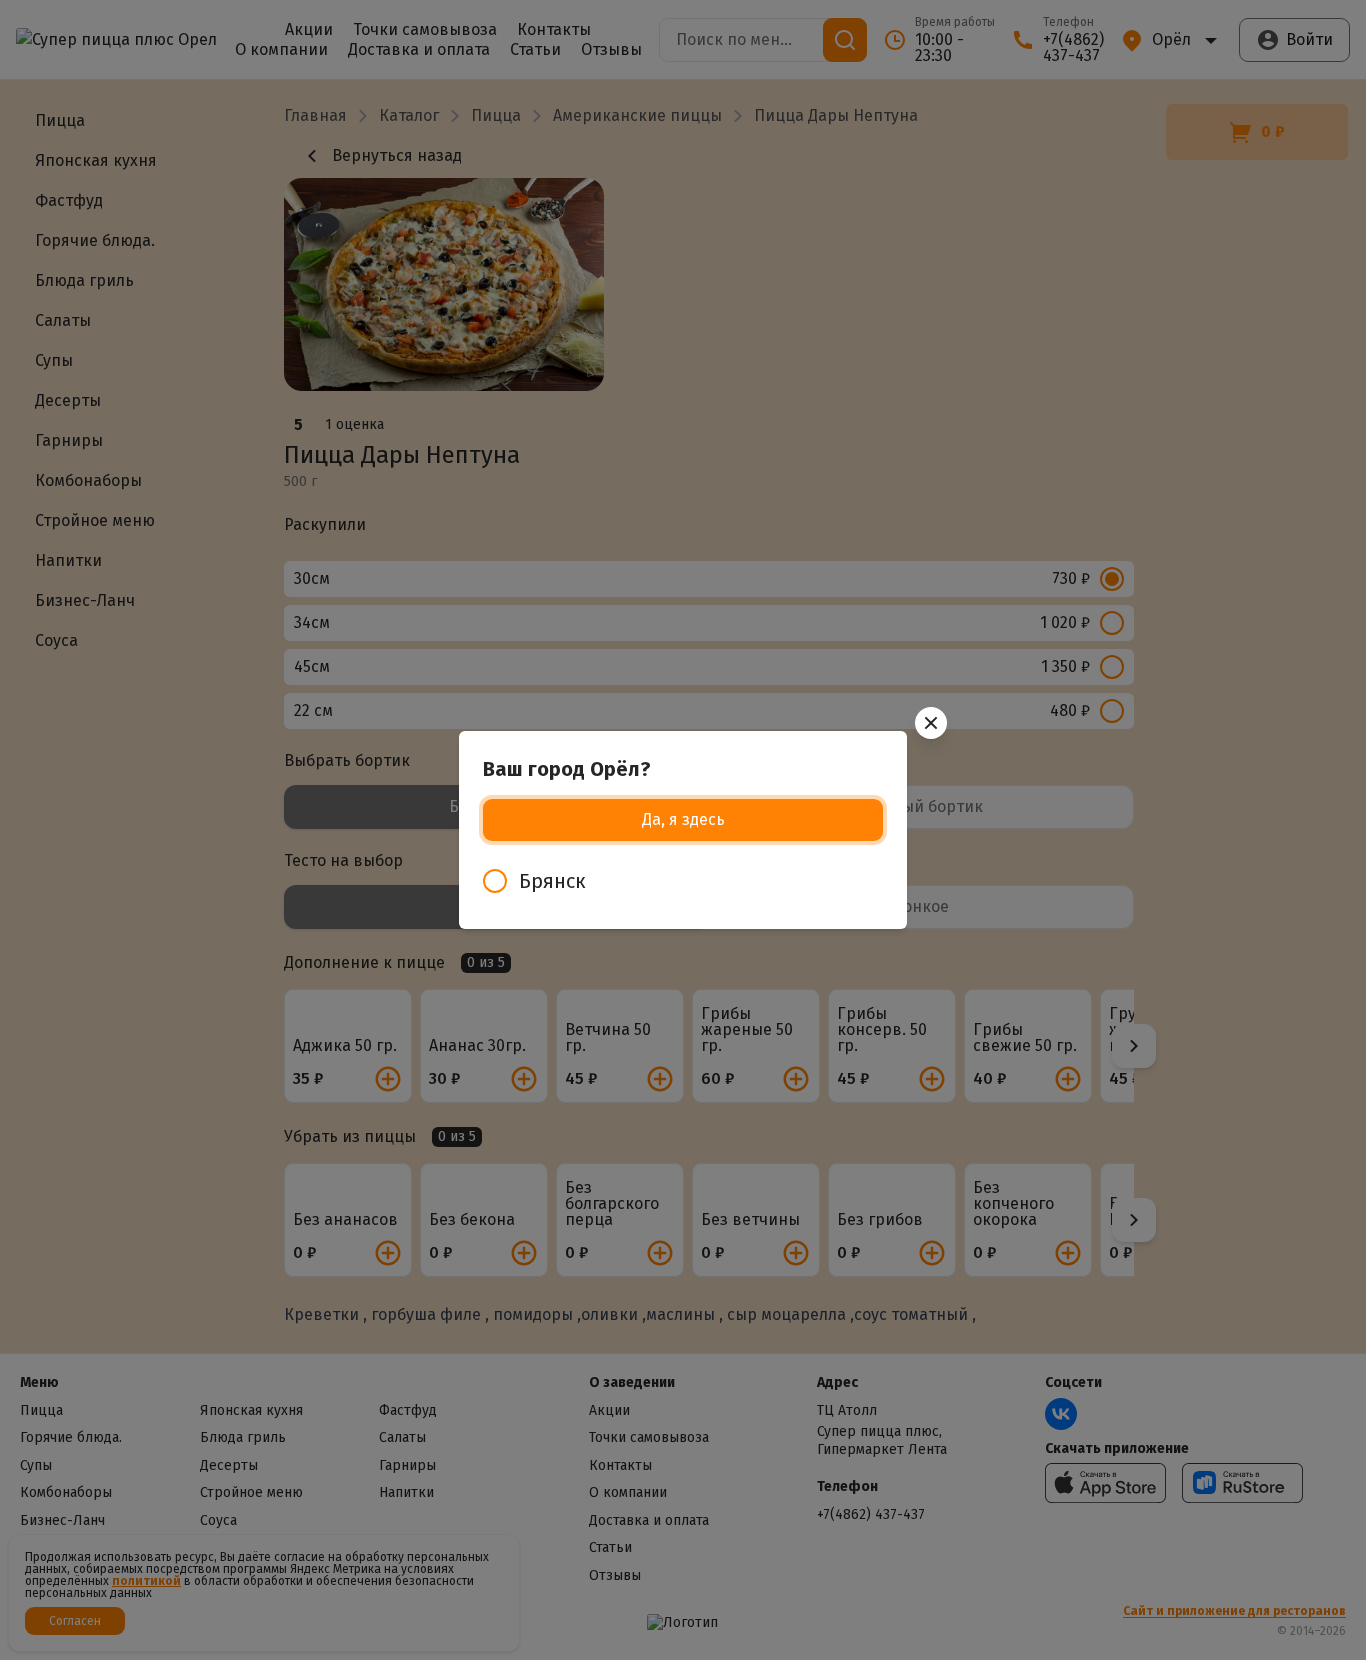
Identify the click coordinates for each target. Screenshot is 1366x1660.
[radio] (683, 881)
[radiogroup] (683, 881)
